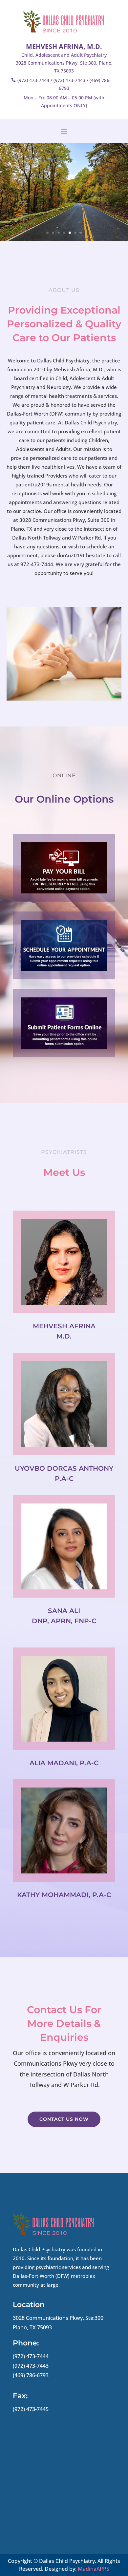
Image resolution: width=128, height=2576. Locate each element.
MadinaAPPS (94, 2569)
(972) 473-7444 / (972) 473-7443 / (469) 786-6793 (64, 84)
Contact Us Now (64, 2119)
